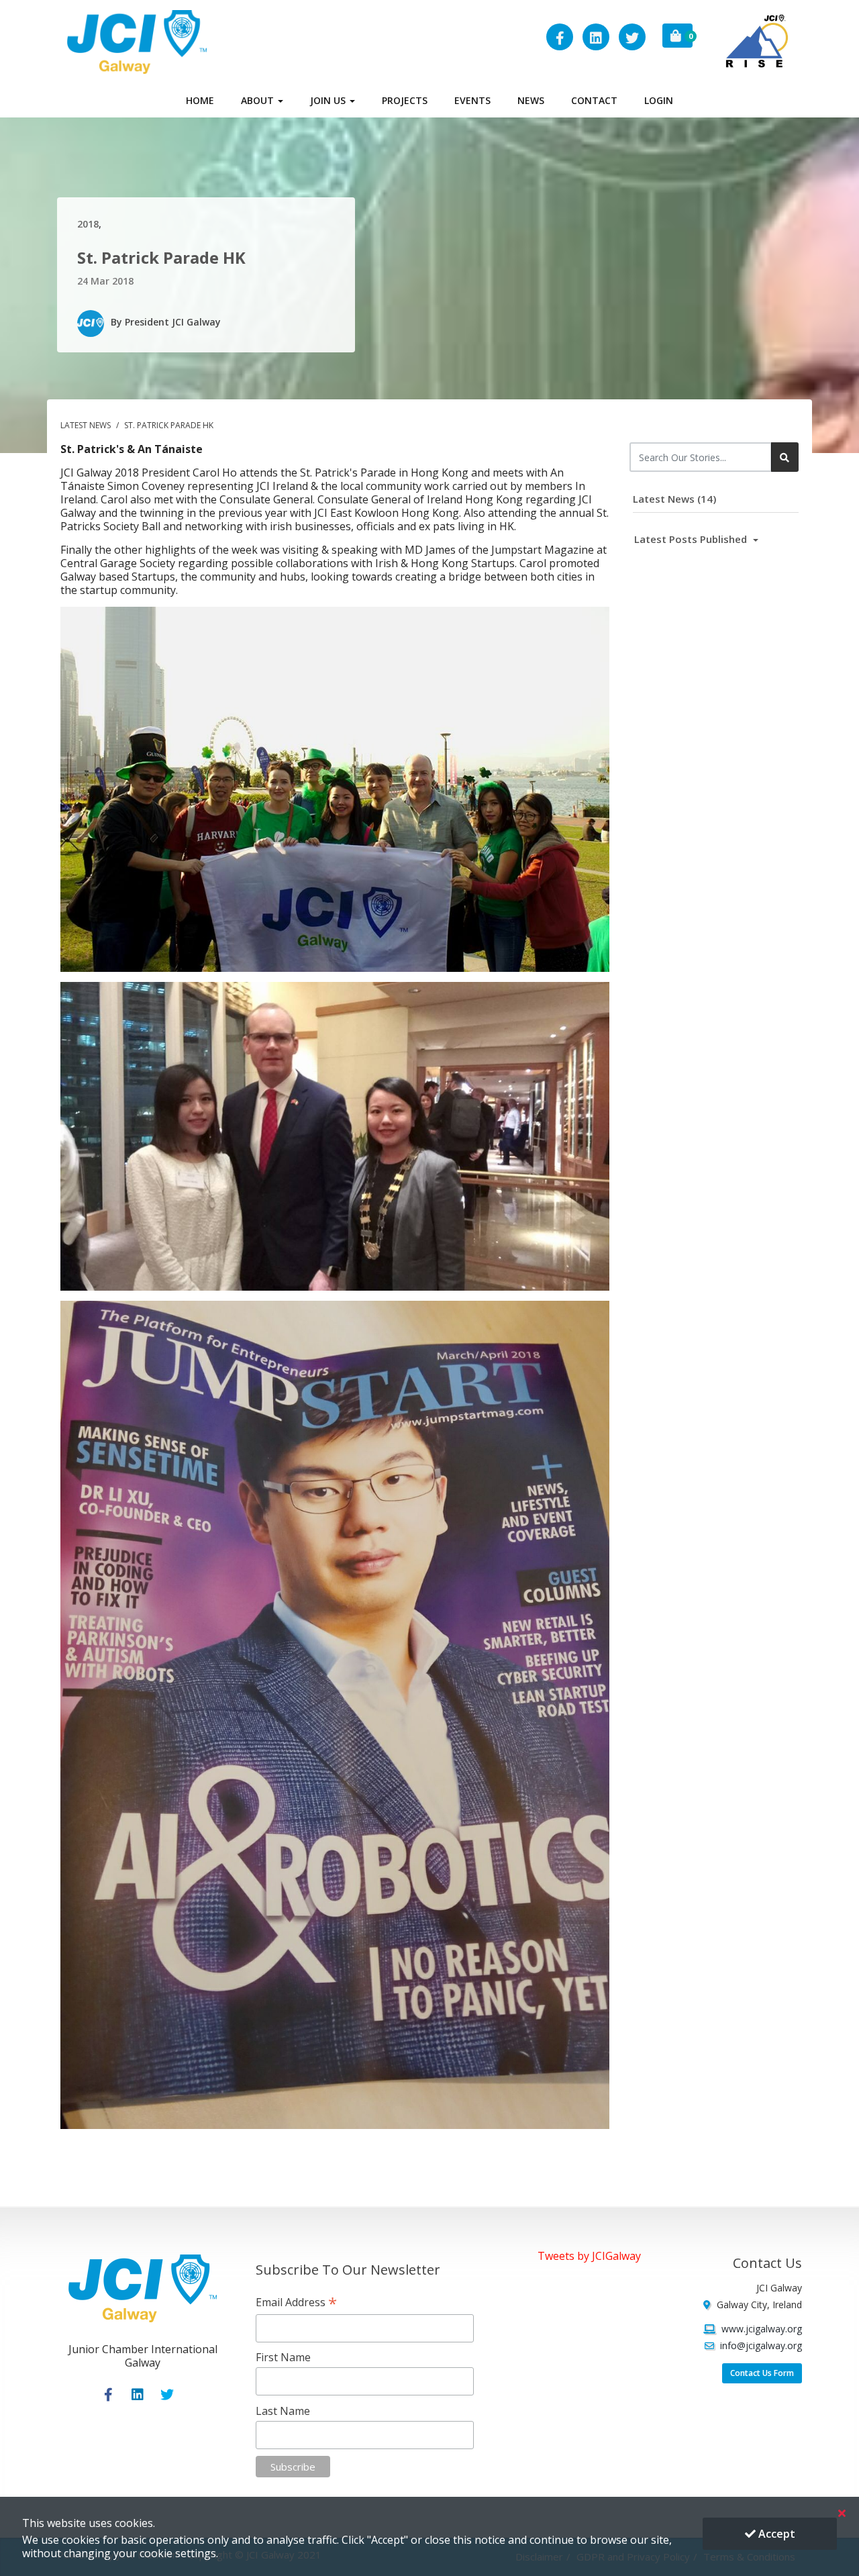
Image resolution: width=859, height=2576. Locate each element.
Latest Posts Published (692, 539)
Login (659, 100)
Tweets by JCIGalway (589, 2256)
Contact (594, 100)
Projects (405, 100)
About (259, 100)
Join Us (329, 100)
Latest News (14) (674, 499)
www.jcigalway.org (762, 2329)
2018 (88, 224)
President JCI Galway (173, 322)
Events (472, 100)
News (531, 100)
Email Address (296, 2302)
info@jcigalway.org (761, 2345)
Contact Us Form (762, 2373)
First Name (283, 2357)
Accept (775, 2534)
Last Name (283, 2411)
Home (200, 100)
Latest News (87, 425)
